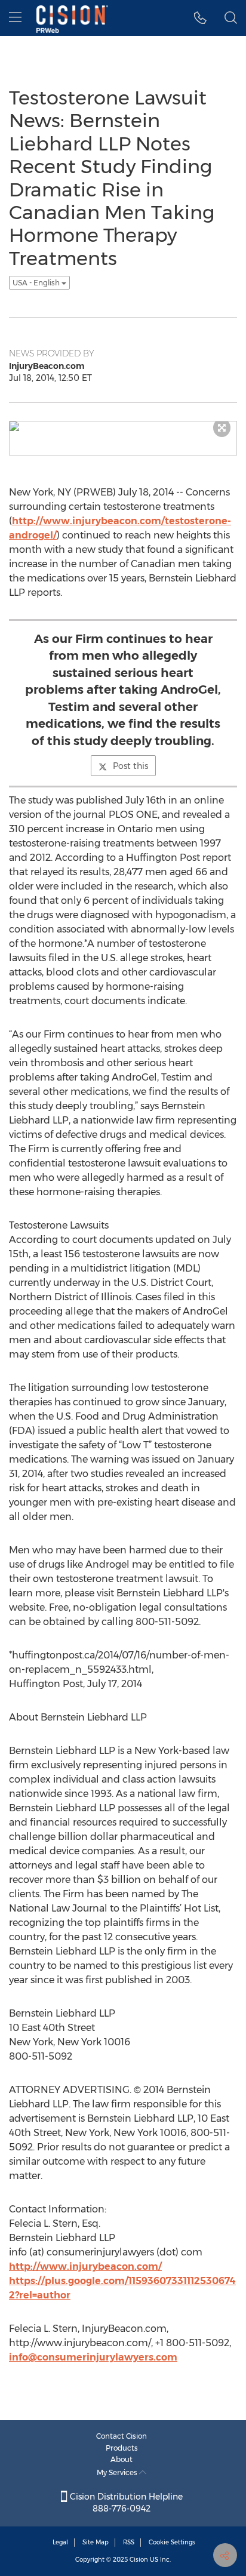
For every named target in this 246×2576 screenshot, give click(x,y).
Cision (139, 2560)
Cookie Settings (172, 2542)
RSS (129, 2542)
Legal (60, 2542)
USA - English (37, 283)
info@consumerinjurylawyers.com (93, 2357)
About (122, 2459)
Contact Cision (122, 2436)
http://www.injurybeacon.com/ (85, 2266)
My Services (118, 2472)
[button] (200, 18)
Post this (130, 766)
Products (122, 2448)
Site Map (96, 2542)
